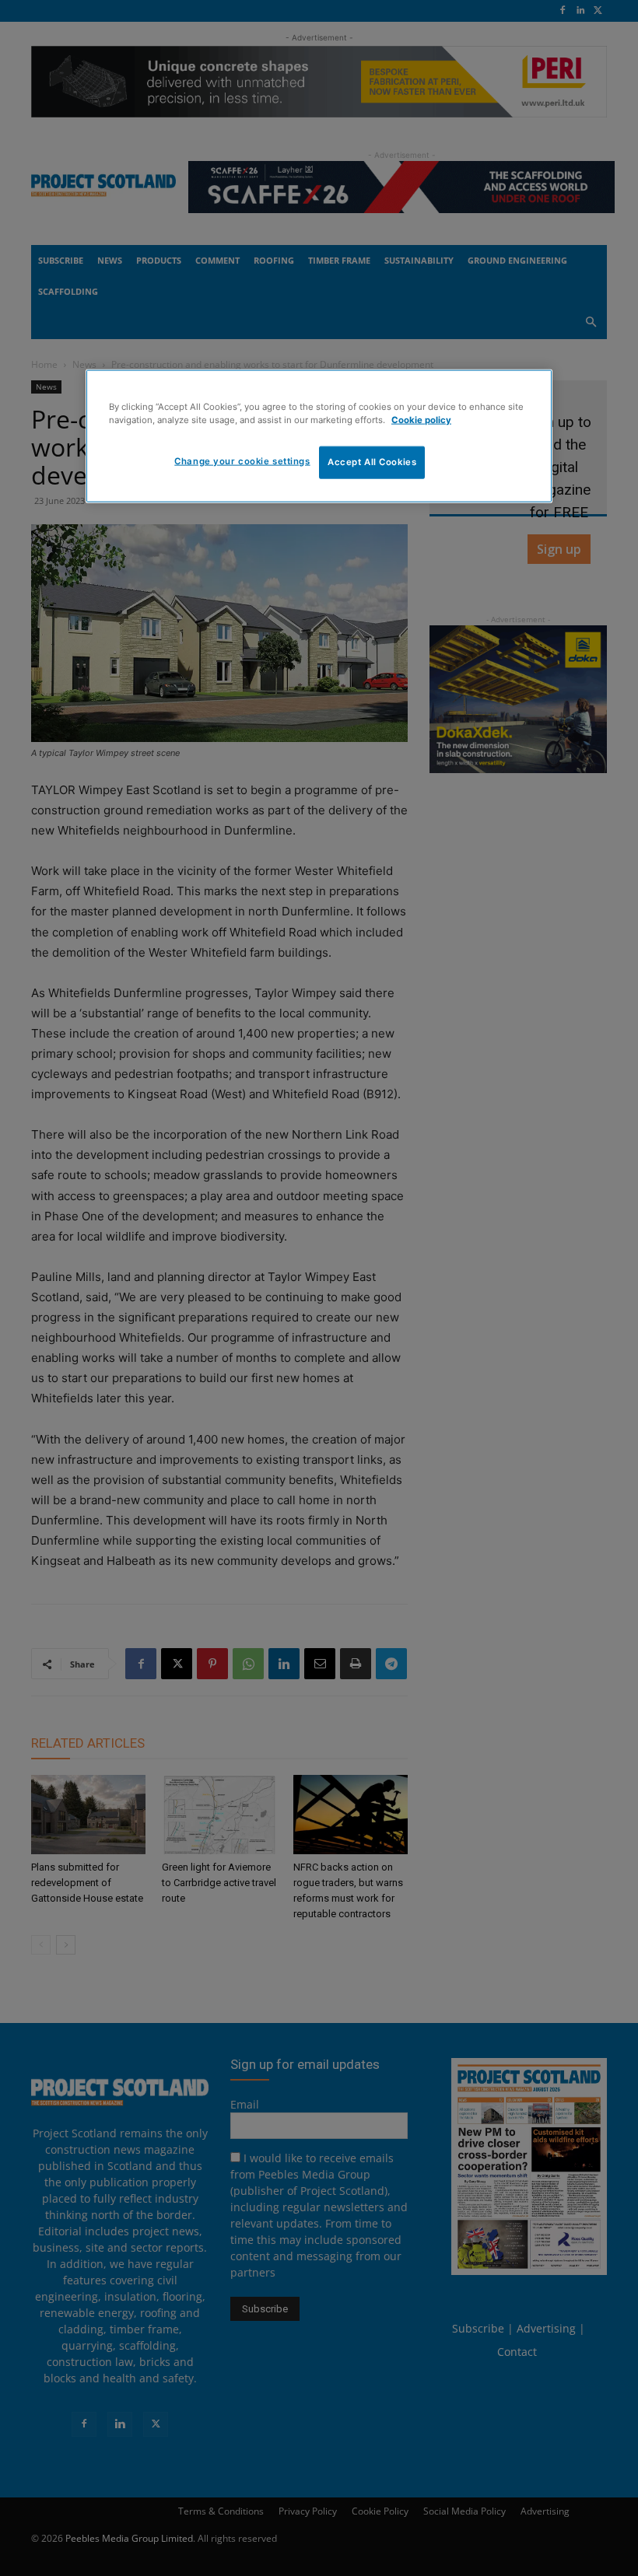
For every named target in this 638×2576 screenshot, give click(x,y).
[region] (319, 436)
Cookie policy (421, 419)
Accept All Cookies (372, 462)
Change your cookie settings (242, 461)
